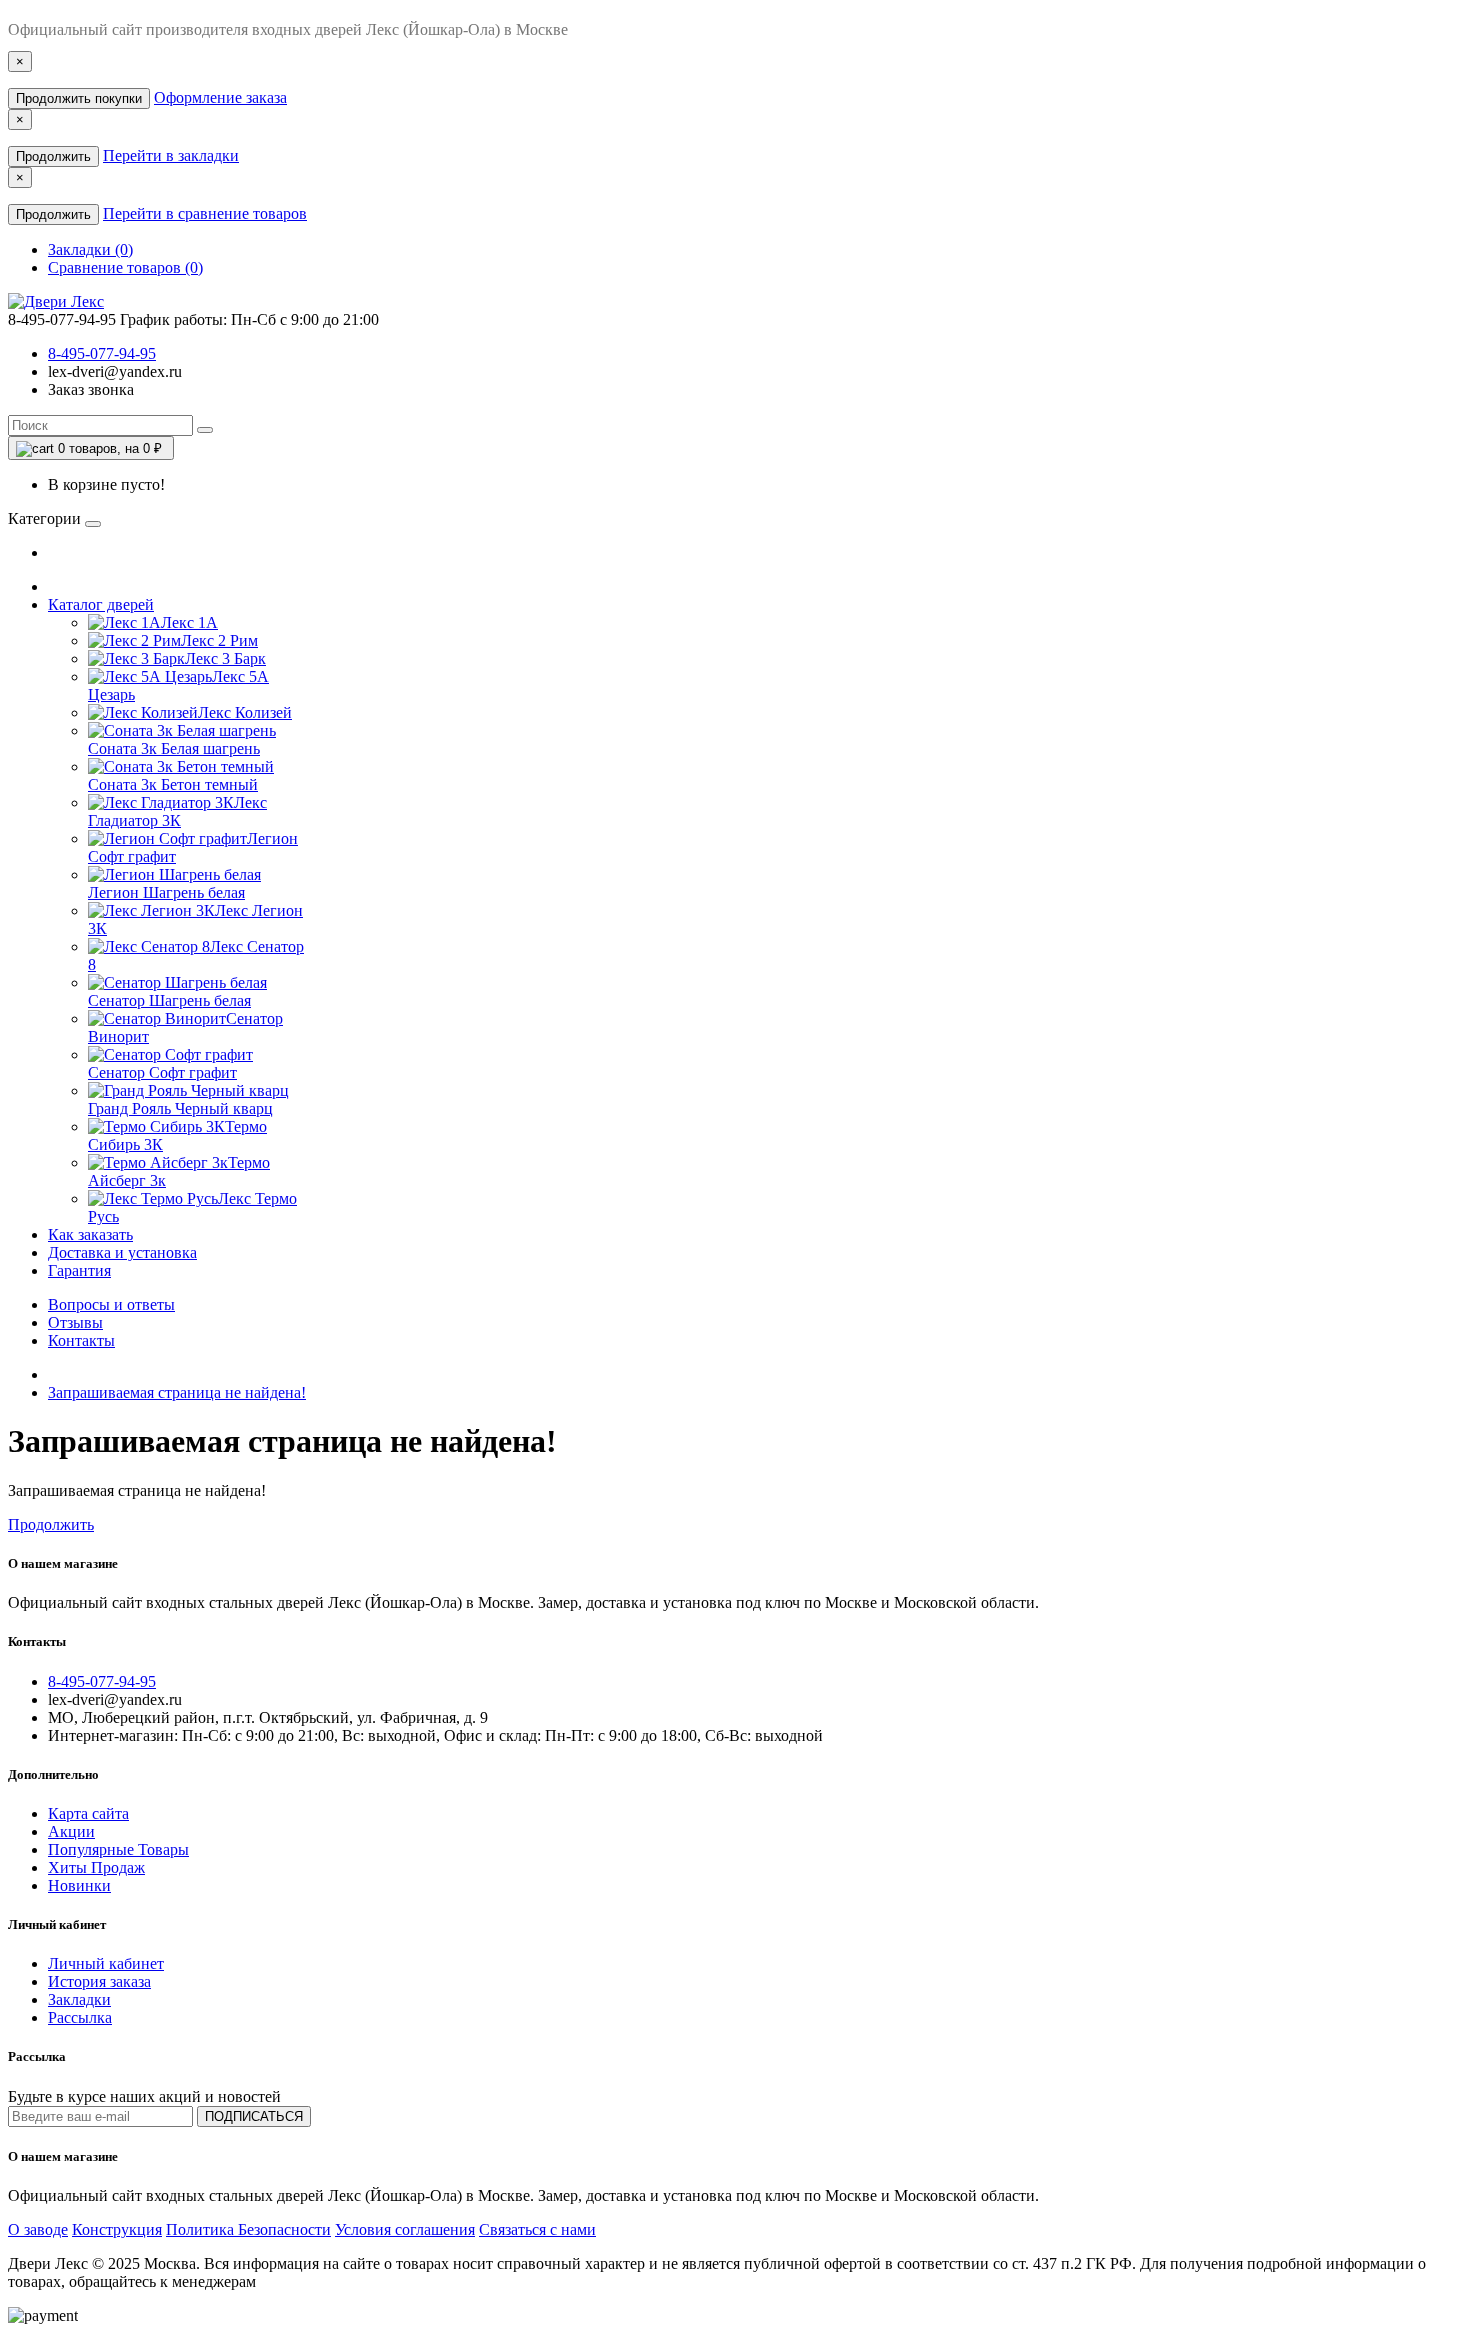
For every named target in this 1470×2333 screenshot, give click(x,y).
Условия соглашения (405, 2229)
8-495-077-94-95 (102, 353)
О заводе (38, 2229)
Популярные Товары (118, 1849)
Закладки (79, 1999)
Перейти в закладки (171, 155)
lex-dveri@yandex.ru (115, 371)
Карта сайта (88, 1813)
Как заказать (90, 1234)
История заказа (99, 1981)
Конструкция (117, 2229)
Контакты (81, 1340)
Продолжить (53, 156)
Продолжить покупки (79, 98)
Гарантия (79, 1270)
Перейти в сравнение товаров (205, 213)
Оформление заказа (220, 97)
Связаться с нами (537, 2229)
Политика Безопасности (248, 2229)
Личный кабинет (106, 1963)
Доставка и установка (122, 1252)
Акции (71, 1831)
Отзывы (75, 1322)
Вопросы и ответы (111, 1304)
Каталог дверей (101, 604)
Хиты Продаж (96, 1867)
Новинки (79, 1885)
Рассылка (80, 2017)
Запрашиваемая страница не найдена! (177, 1392)
